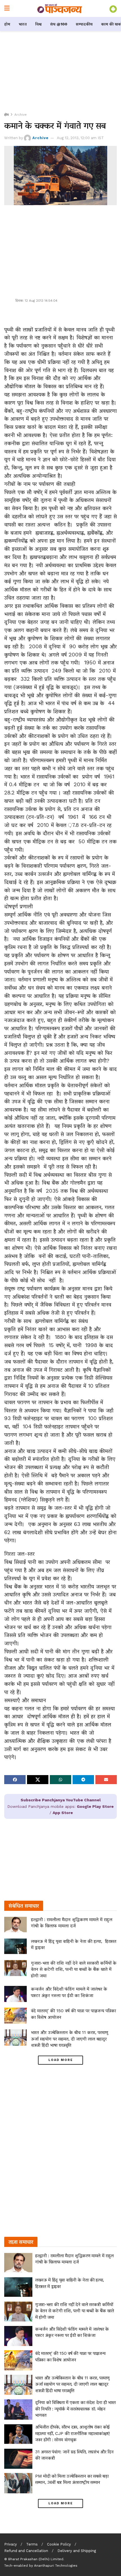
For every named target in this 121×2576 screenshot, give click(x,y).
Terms (32, 2544)
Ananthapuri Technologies (56, 2566)
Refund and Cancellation (26, 2551)
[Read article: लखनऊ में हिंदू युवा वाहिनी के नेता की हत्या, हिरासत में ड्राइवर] (15, 1946)
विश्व (38, 24)
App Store (63, 1813)
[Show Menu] (7, 8)
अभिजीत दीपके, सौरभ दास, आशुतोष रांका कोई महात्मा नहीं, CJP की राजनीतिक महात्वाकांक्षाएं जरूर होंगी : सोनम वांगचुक (72, 2433)
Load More (61, 2060)
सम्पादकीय (84, 24)
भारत (23, 24)
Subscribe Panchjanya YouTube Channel (61, 1800)
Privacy (11, 2544)
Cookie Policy (59, 2544)
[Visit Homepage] (60, 8)
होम (7, 24)
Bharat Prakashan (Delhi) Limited (36, 2559)
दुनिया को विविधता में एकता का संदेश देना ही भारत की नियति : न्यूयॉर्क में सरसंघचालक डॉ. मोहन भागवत (75, 2409)
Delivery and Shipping (77, 2551)
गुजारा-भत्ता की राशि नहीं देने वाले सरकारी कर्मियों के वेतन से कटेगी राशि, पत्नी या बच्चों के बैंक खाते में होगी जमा (74, 1969)
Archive (21, 115)
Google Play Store (95, 1806)
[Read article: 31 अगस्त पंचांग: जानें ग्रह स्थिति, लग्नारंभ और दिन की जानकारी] (18, 2459)
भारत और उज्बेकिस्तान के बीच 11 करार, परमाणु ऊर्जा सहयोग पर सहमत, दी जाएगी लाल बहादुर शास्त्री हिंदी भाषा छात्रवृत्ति (70, 2039)
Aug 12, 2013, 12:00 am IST (80, 138)
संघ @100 (59, 24)
